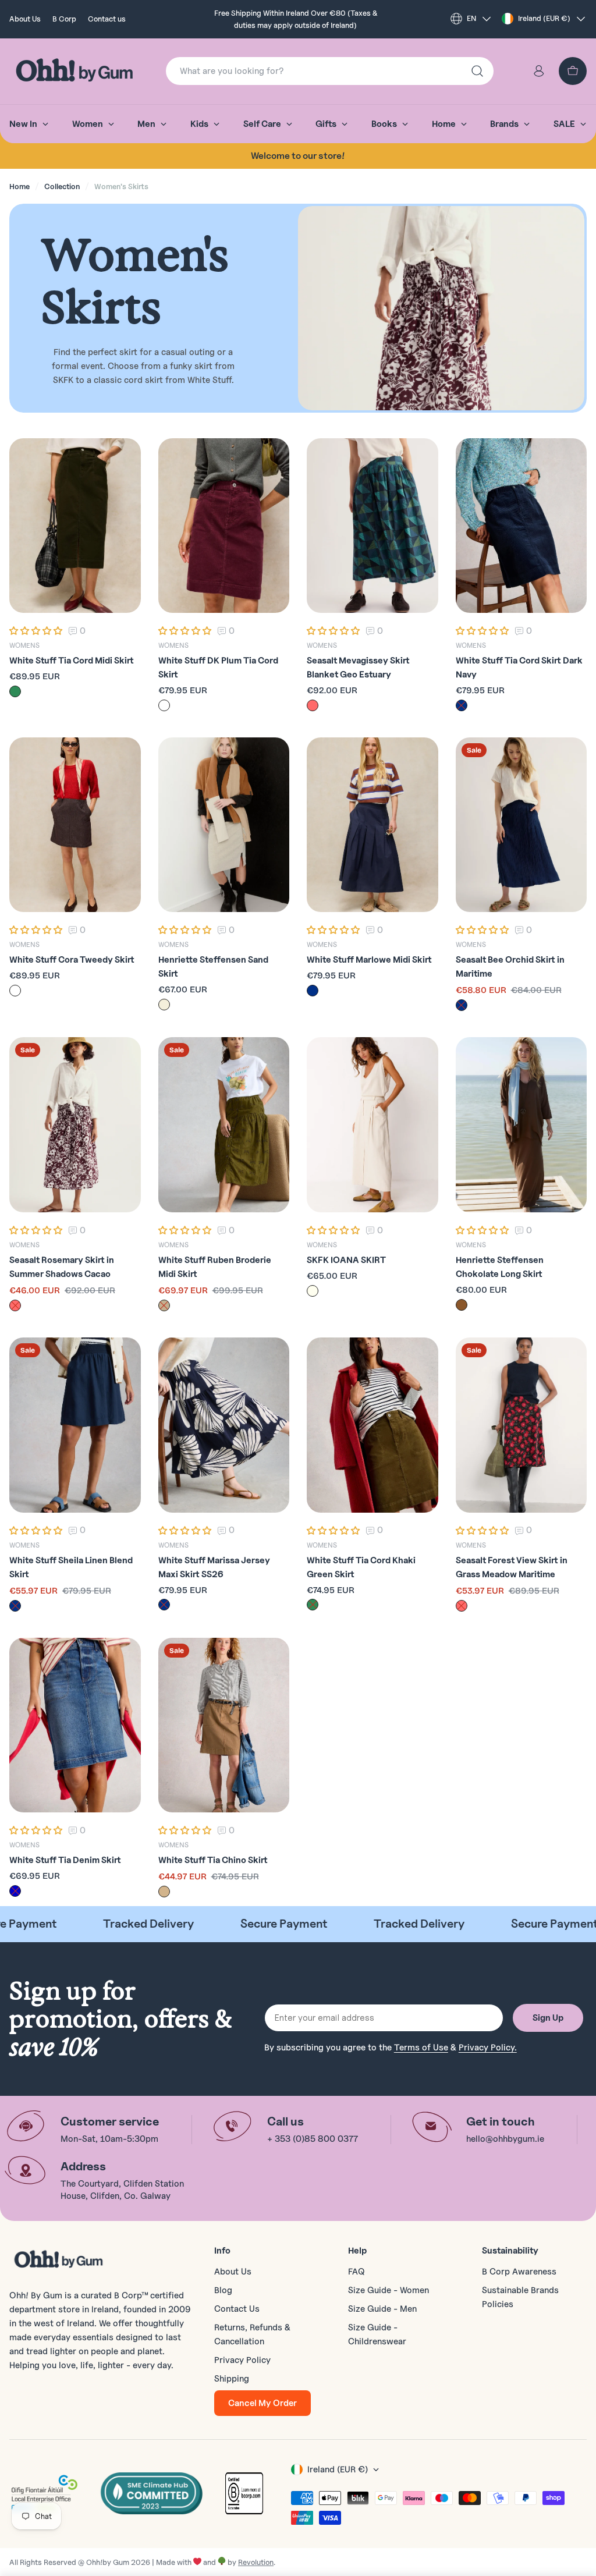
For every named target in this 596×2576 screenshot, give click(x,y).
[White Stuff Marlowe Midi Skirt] (372, 825)
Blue (15, 1891)
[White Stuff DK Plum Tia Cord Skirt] (224, 526)
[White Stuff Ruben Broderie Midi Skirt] (224, 1125)
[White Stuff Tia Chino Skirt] (224, 1725)
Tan (164, 1892)
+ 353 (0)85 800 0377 (313, 2139)
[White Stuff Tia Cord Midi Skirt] (75, 526)
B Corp (64, 19)
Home (19, 186)
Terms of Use (421, 2048)
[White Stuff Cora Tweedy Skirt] (75, 825)
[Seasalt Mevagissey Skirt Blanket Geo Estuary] (372, 526)
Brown (462, 1305)
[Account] (539, 71)
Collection (62, 186)
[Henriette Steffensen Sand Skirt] (224, 825)
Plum (164, 705)
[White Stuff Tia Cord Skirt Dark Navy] (521, 526)
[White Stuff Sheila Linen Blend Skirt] (75, 1425)
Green (15, 691)
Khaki (164, 1305)
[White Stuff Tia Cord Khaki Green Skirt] (372, 1425)
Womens (24, 645)
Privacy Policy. (488, 2048)
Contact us (107, 19)
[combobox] (330, 71)
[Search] (477, 71)
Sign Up (548, 2018)
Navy (462, 705)
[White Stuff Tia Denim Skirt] (75, 1725)
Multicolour (313, 705)
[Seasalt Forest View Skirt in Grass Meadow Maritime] (521, 1425)
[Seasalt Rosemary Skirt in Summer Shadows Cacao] (75, 1125)
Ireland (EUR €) (544, 18)
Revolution (256, 2562)
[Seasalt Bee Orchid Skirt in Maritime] (521, 825)
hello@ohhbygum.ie (505, 2139)
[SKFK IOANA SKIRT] (372, 1125)
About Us (25, 19)
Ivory (313, 1291)
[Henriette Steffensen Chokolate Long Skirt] (521, 1125)
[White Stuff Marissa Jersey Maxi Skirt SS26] (224, 1425)
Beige (164, 1005)
